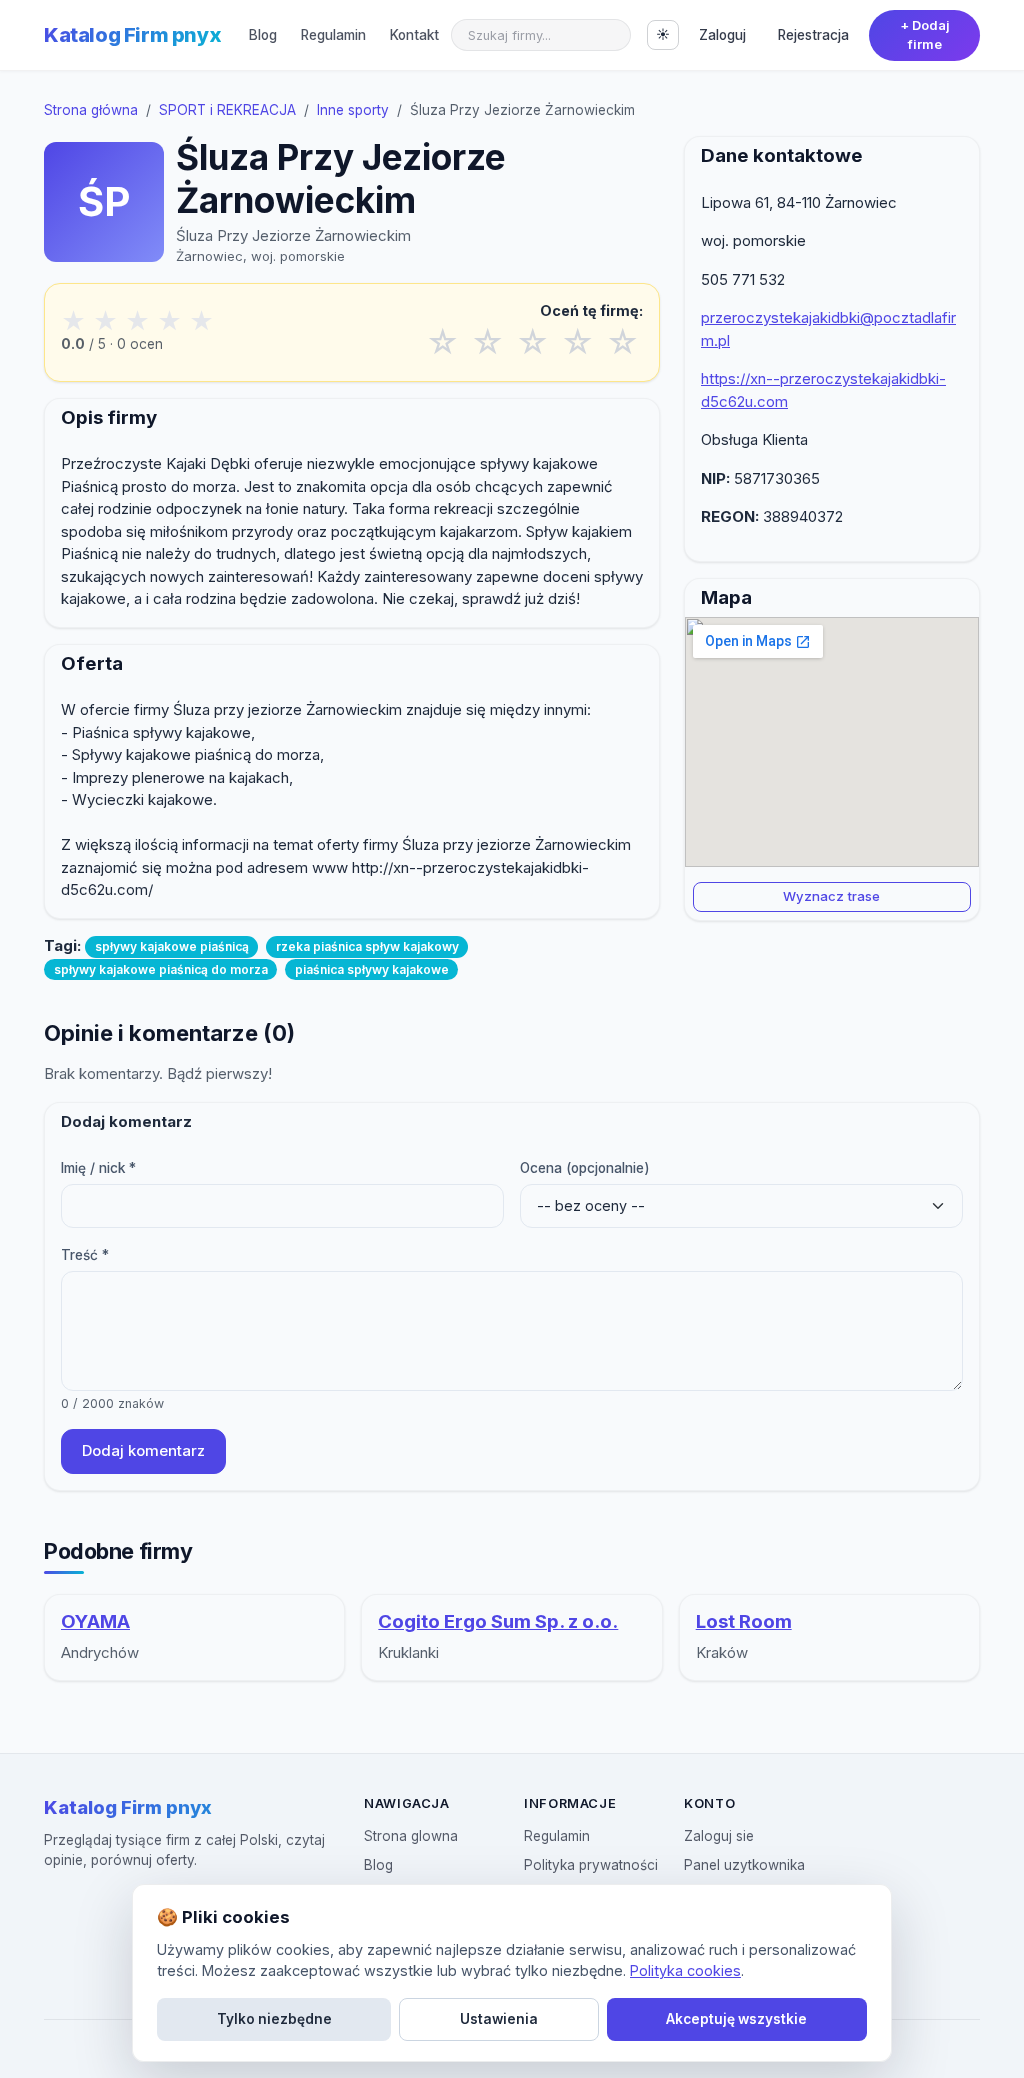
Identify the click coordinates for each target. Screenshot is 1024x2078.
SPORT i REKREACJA (227, 110)
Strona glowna (411, 1836)
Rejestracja (813, 35)
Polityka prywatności (591, 1865)
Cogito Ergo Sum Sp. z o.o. (498, 1621)
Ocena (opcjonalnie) (585, 1168)
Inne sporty (353, 110)
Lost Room (744, 1621)
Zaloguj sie (719, 1836)
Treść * (85, 1255)
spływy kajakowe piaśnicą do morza (161, 969)
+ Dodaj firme (925, 35)
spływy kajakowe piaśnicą (172, 946)
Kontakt (414, 35)
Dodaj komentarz (143, 1450)
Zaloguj (722, 35)
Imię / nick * (98, 1168)
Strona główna (91, 110)
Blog (263, 35)
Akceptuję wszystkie (736, 2019)
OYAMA (95, 1621)
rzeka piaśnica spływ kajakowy (367, 946)
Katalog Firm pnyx (132, 35)
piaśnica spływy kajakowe (372, 969)
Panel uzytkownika (744, 1865)
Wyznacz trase (831, 896)
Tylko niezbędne (274, 2019)
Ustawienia (499, 2019)
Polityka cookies (685, 1970)
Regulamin (333, 35)
